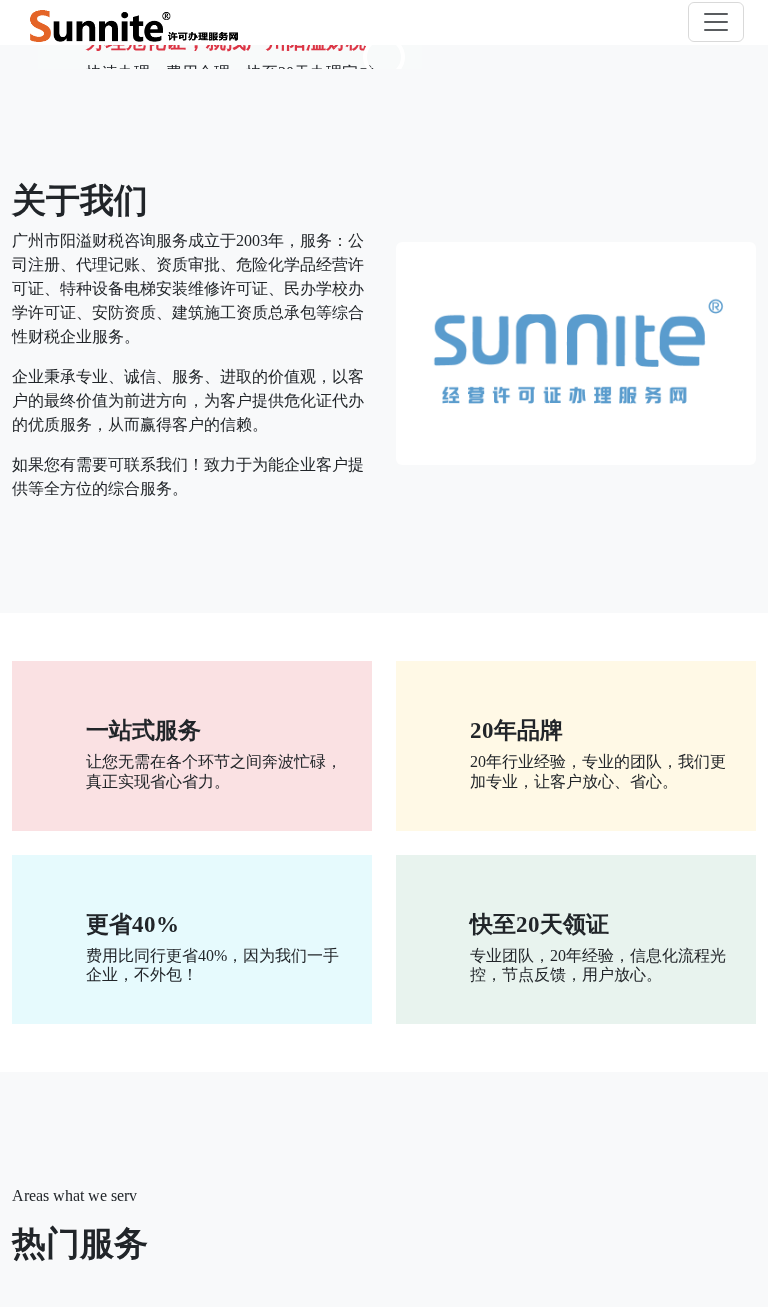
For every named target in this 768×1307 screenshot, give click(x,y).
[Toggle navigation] (716, 22)
